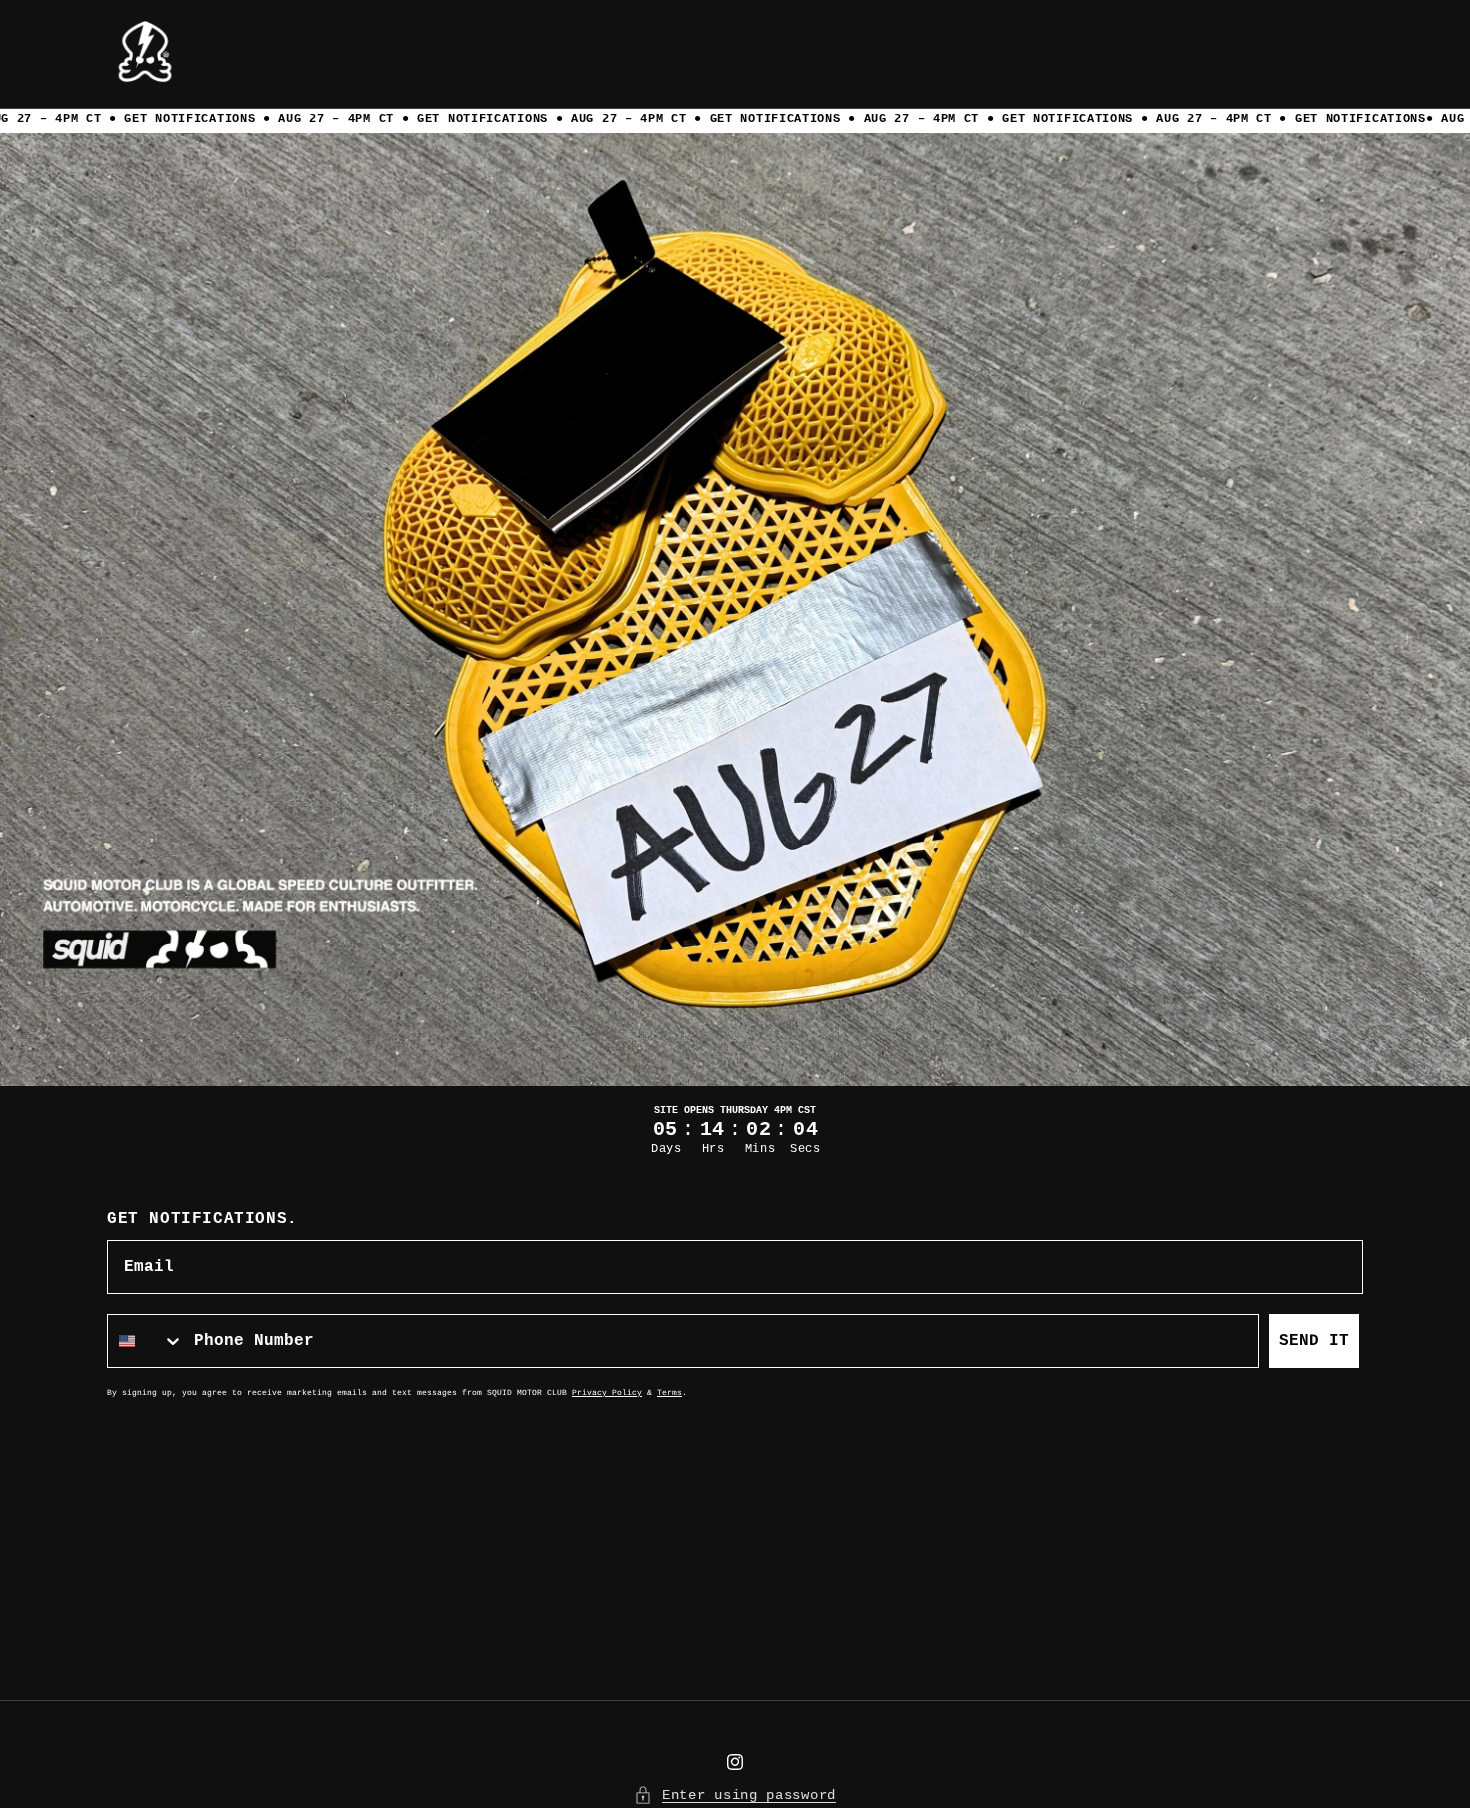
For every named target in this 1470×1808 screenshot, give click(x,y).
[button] (735, 121)
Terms (669, 1392)
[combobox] (146, 1341)
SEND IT (1314, 1341)
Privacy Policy (607, 1392)
